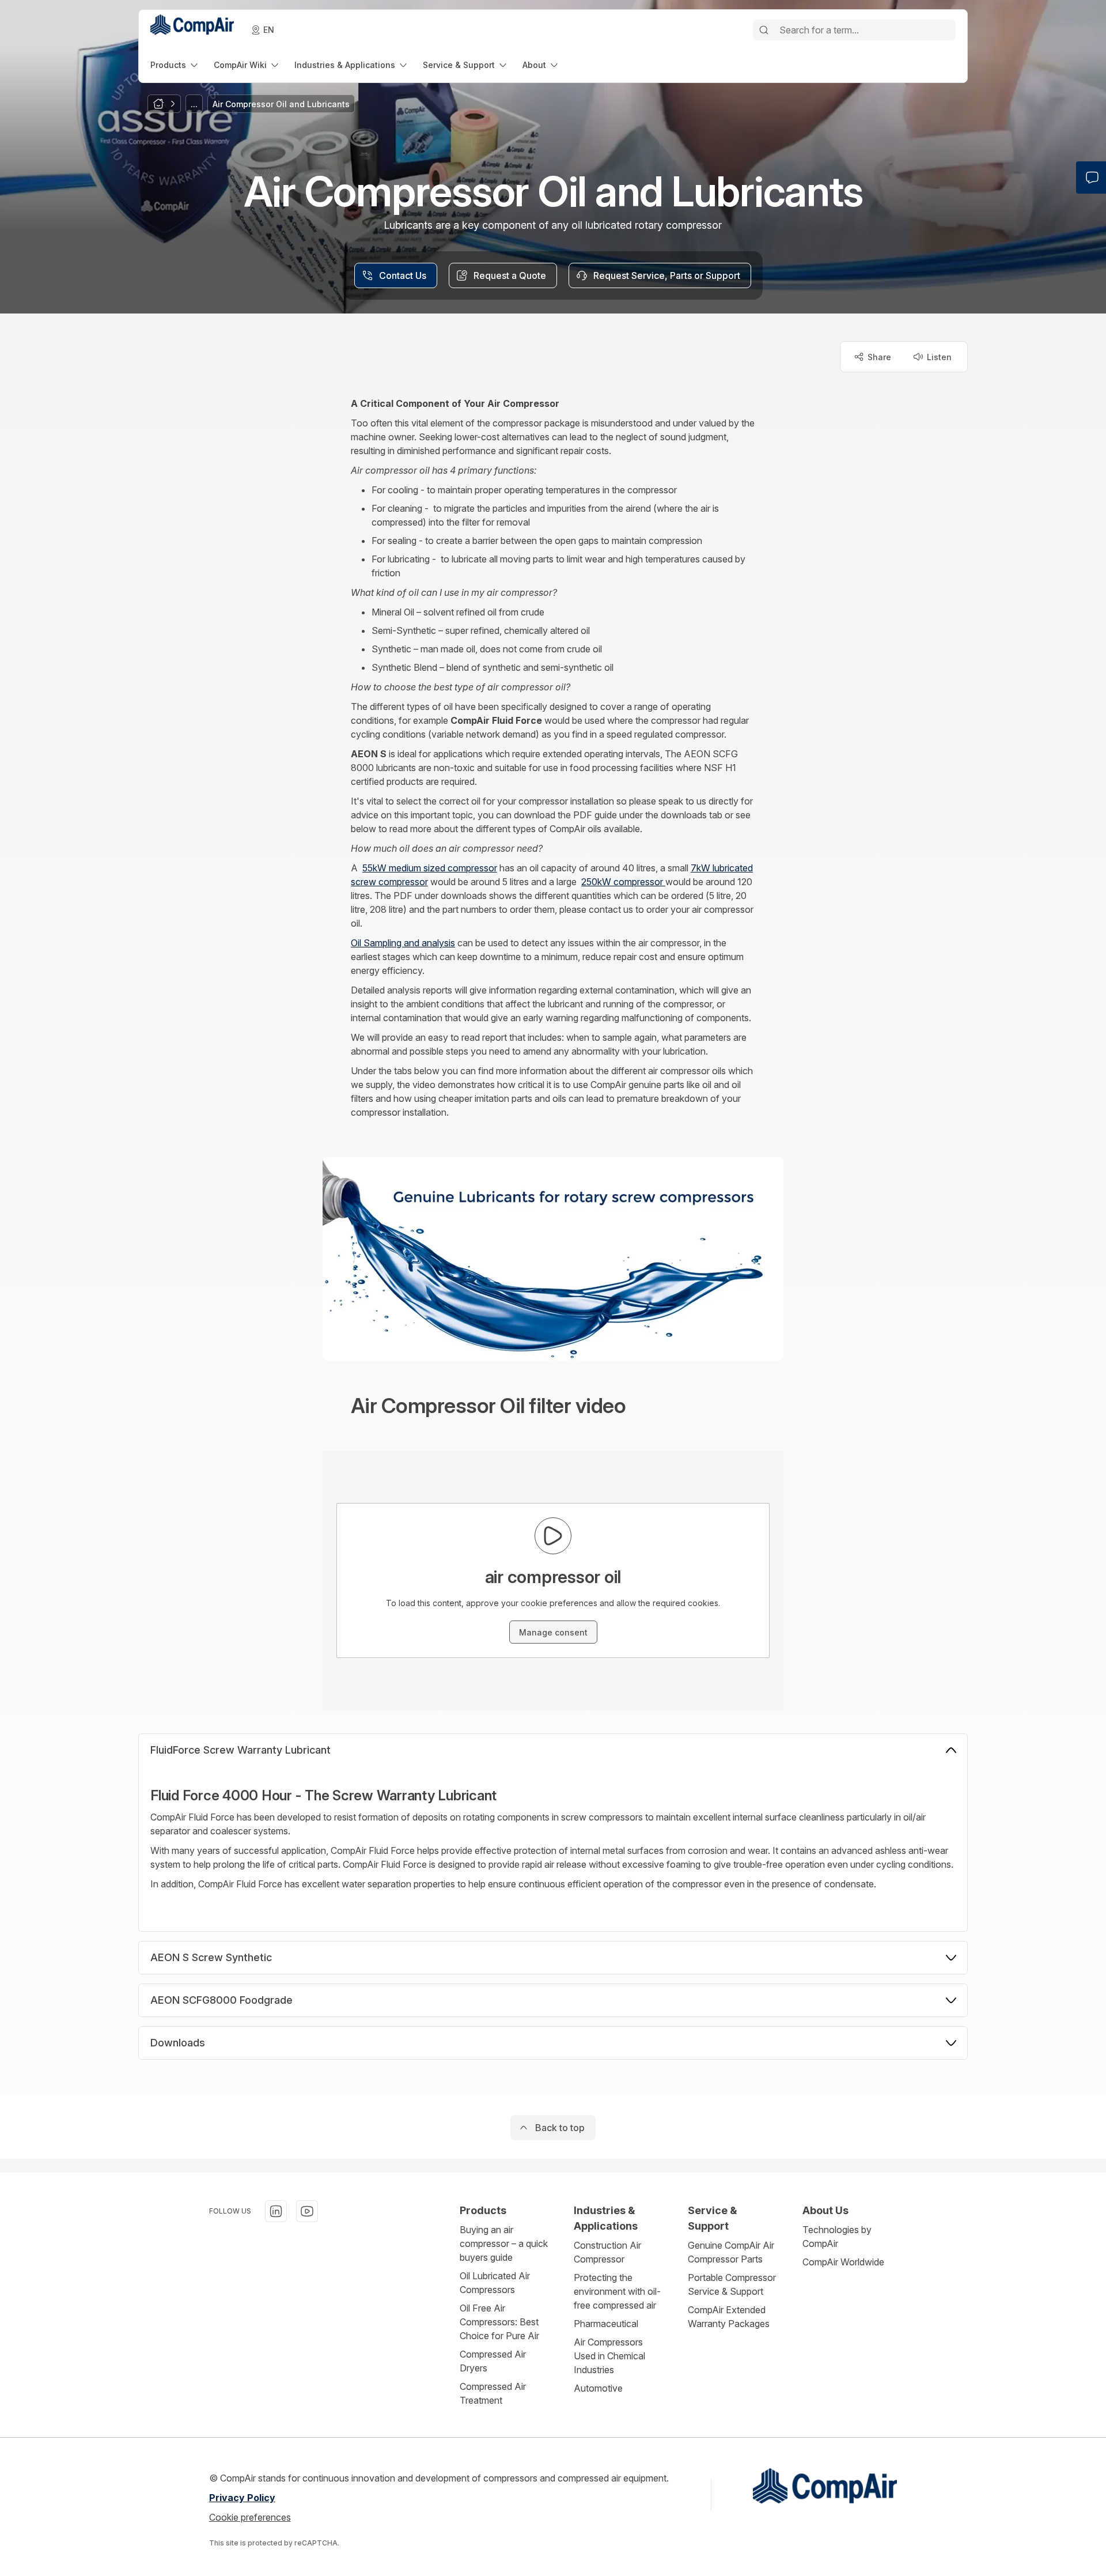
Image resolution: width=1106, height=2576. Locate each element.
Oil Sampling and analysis (403, 943)
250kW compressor (623, 882)
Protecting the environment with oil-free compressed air (617, 2291)
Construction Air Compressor (607, 2252)
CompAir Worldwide (843, 2262)
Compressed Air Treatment (493, 2393)
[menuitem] (175, 65)
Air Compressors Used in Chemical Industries (609, 2356)
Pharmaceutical (606, 2324)
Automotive (598, 2388)
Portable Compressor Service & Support (732, 2284)
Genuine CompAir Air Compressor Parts (731, 2252)
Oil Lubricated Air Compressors (495, 2283)
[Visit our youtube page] (307, 2211)
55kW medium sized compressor (430, 868)
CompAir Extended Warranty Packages (729, 2317)
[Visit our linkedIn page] (276, 2211)
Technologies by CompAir (837, 2237)
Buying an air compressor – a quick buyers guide (504, 2243)
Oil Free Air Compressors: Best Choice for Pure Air (499, 2322)
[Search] (764, 30)
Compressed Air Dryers (493, 2361)
